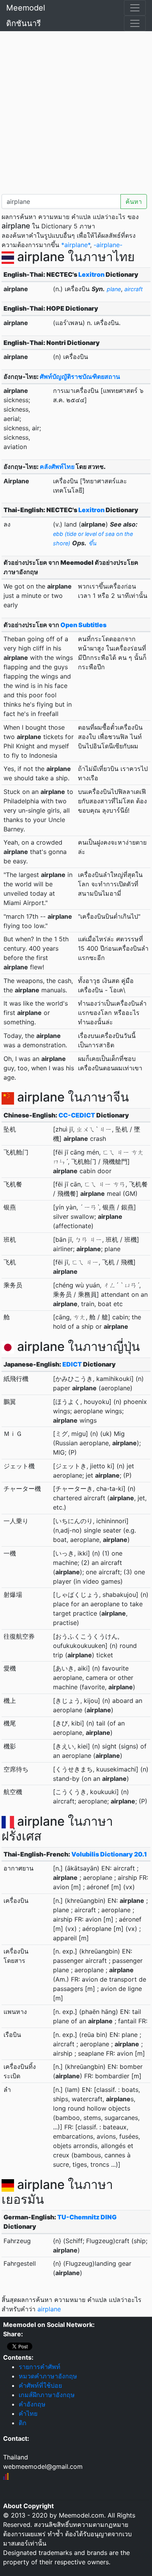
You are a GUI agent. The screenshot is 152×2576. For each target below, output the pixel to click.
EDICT (72, 1364)
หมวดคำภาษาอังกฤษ (48, 2376)
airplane (49, 2309)
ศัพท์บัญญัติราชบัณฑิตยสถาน (80, 377)
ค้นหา (134, 202)
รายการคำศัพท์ (40, 2367)
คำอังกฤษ (32, 2404)
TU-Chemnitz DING (87, 2217)
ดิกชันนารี (24, 23)
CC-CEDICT (77, 1115)
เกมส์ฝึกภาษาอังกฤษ (47, 2395)
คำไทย (28, 2413)
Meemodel (26, 8)
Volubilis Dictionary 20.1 (109, 1854)
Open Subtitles (83, 625)
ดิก (23, 2423)
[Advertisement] (76, 111)
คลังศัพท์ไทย (57, 467)
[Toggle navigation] (135, 8)
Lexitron (91, 274)
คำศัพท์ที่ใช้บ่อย (40, 2385)
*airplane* (76, 245)
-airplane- (108, 245)
